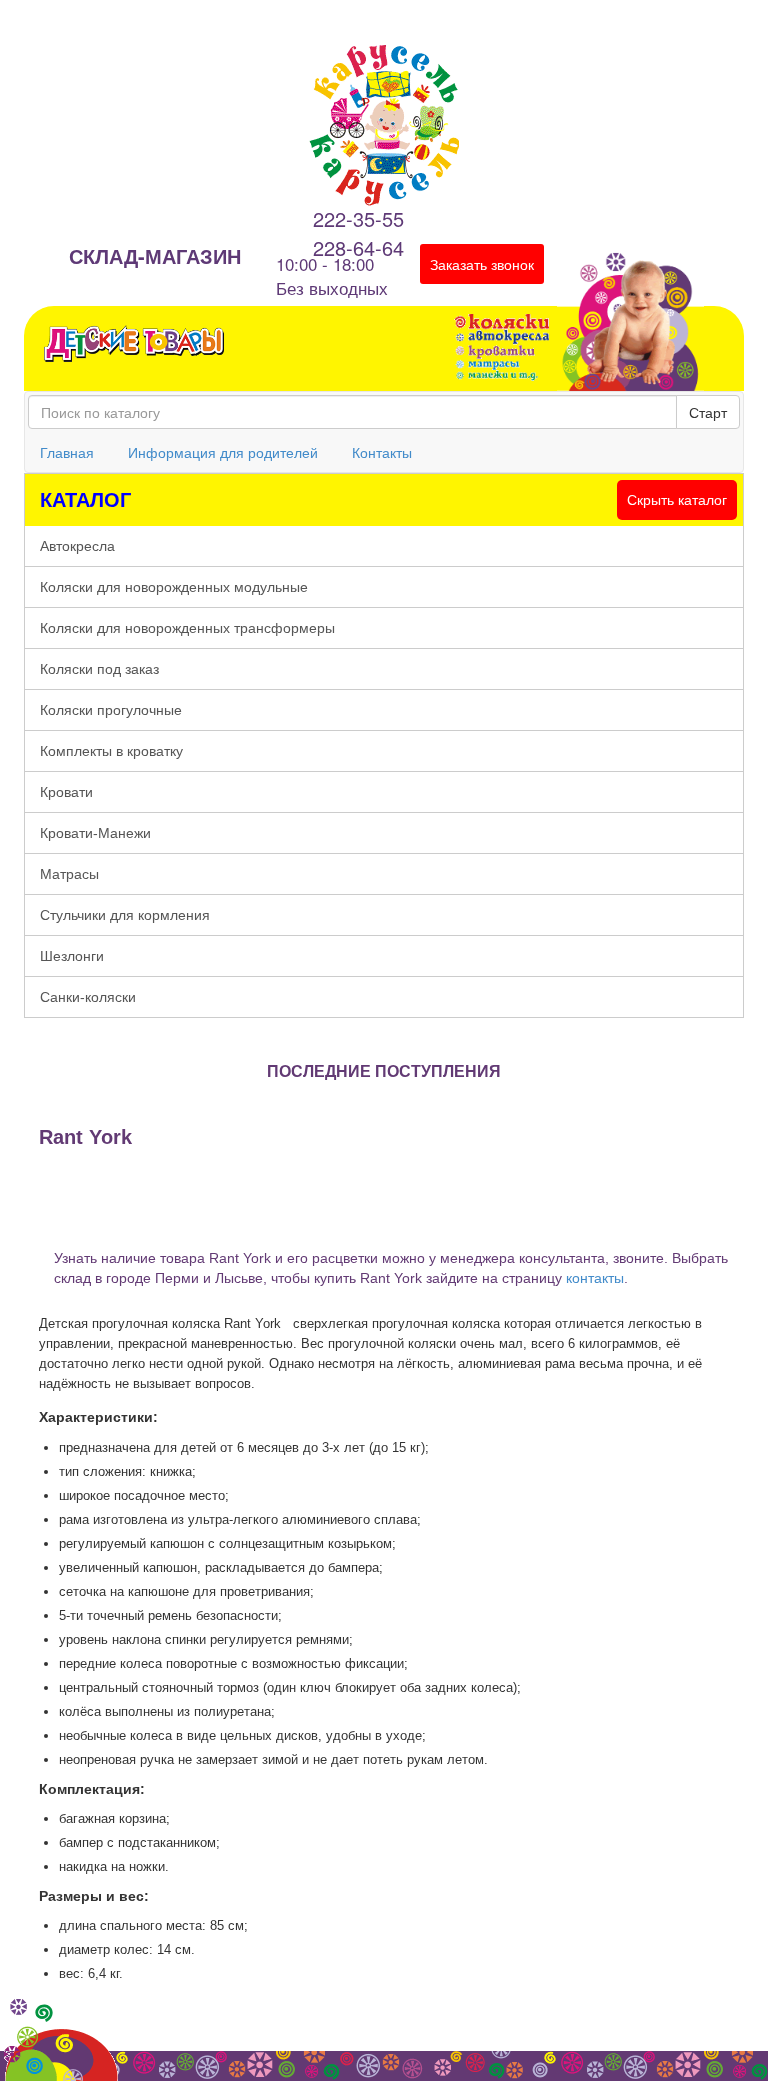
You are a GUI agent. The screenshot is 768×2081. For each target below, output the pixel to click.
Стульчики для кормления (125, 915)
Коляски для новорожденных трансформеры (187, 628)
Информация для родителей (223, 452)
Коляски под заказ (99, 669)
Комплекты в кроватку (111, 751)
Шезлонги (72, 956)
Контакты (382, 452)
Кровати (66, 792)
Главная (67, 452)
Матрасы (69, 874)
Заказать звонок (482, 264)
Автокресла (77, 546)
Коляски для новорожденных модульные (174, 587)
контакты (595, 1278)
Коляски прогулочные (111, 710)
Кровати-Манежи (95, 833)
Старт (708, 412)
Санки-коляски (88, 997)
